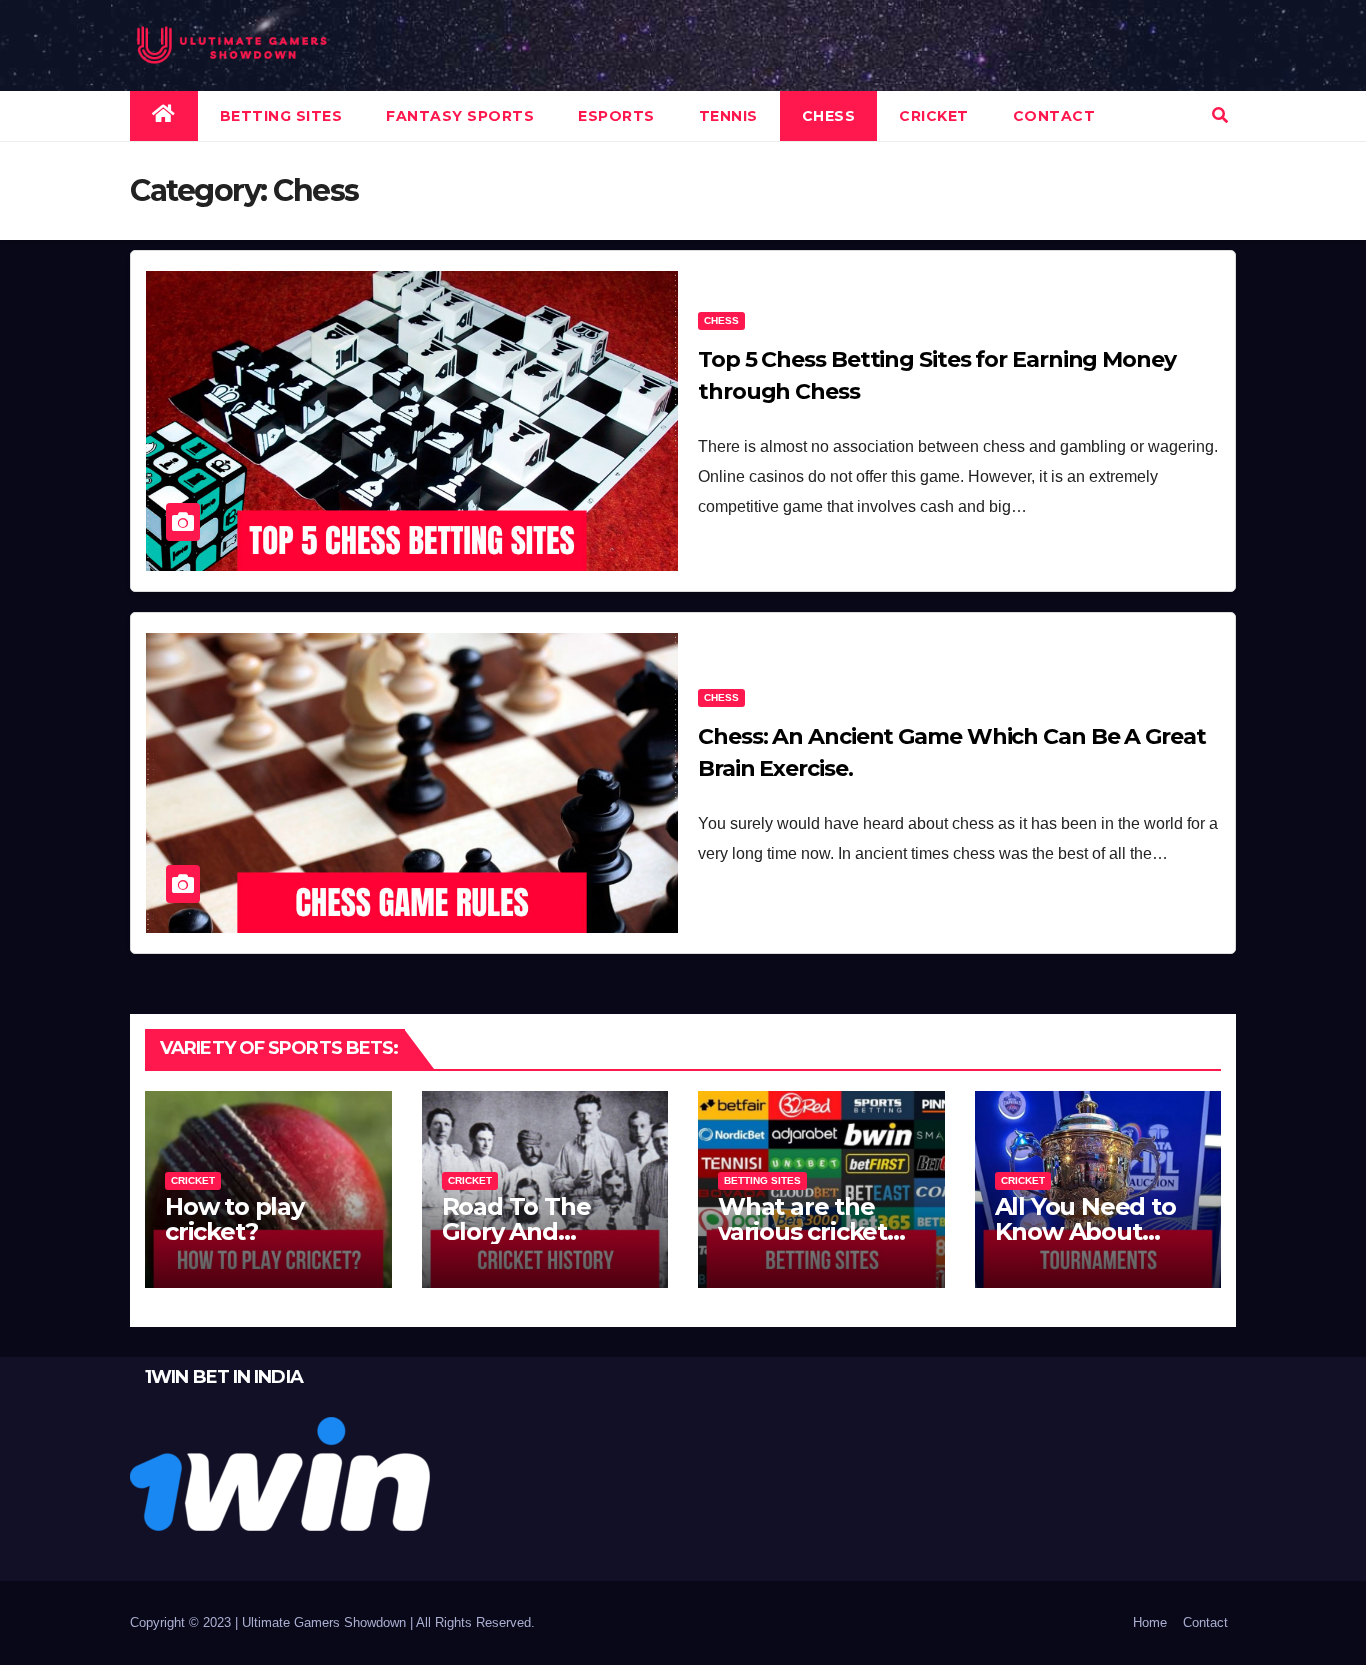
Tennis (728, 116)
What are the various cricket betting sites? (802, 1231)
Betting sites (281, 116)
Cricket (934, 116)
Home (1150, 1622)
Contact (1054, 116)
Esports (616, 116)
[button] (1220, 115)
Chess (829, 116)
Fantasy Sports (460, 116)
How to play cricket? (234, 1219)
